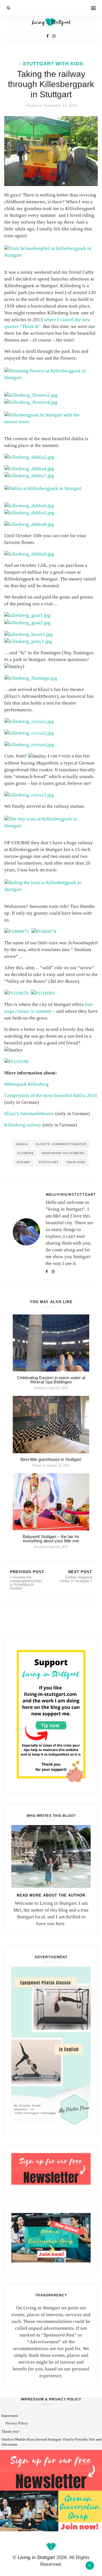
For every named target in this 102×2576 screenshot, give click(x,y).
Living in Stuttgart (36, 2557)
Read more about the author (51, 1895)
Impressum (10, 2416)
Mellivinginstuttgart (71, 1194)
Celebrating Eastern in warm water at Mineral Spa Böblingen (51, 1380)
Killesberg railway (23, 1125)
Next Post (76, 1576)
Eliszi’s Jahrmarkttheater (29, 1114)
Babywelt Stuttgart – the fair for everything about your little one (51, 1539)
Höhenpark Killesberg (26, 1084)
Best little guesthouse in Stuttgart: (51, 1459)
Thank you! (10, 2431)
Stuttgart (49, 1162)
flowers (26, 1153)
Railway (24, 1162)
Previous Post (27, 1580)
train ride (76, 1162)
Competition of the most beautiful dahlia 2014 (51, 1095)
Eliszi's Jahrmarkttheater (61, 1144)
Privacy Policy (17, 2423)
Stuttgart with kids (53, 64)
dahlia (22, 1144)
